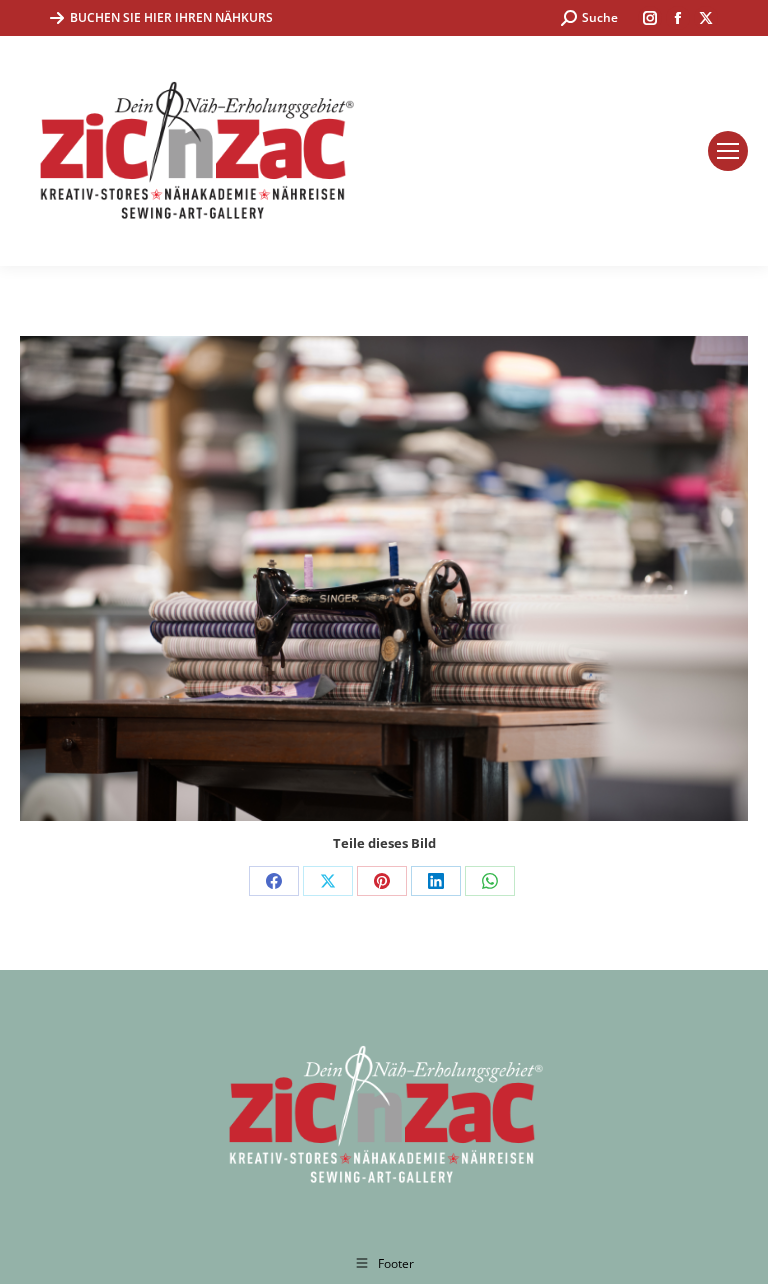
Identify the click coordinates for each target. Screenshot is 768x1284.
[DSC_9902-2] (384, 578)
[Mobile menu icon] (728, 151)
